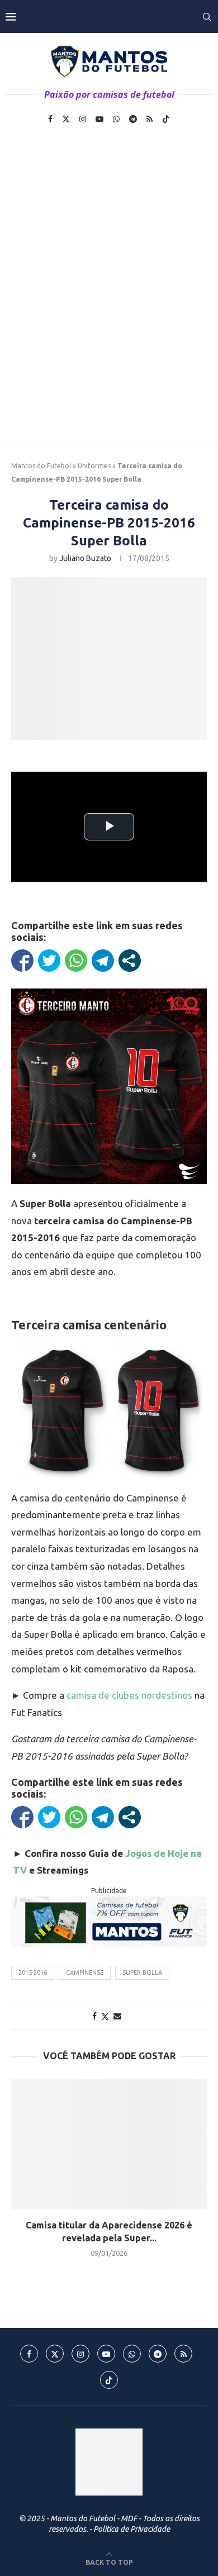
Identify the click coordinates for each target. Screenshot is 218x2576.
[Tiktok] (166, 119)
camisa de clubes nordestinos (129, 1695)
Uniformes (94, 466)
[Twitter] (66, 119)
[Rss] (150, 119)
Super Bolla (142, 1973)
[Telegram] (133, 119)
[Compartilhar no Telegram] (103, 961)
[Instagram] (83, 119)
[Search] (207, 17)
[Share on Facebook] (94, 2016)
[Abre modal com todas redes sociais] (130, 961)
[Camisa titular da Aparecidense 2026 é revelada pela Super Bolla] (109, 2144)
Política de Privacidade (132, 2529)
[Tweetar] (49, 961)
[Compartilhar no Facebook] (22, 961)
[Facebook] (50, 119)
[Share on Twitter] (105, 2016)
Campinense (85, 1973)
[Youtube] (99, 119)
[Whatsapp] (116, 119)
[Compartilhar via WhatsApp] (76, 961)
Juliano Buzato (85, 558)
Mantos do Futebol (41, 466)
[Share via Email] (117, 2016)
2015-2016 (33, 1973)
